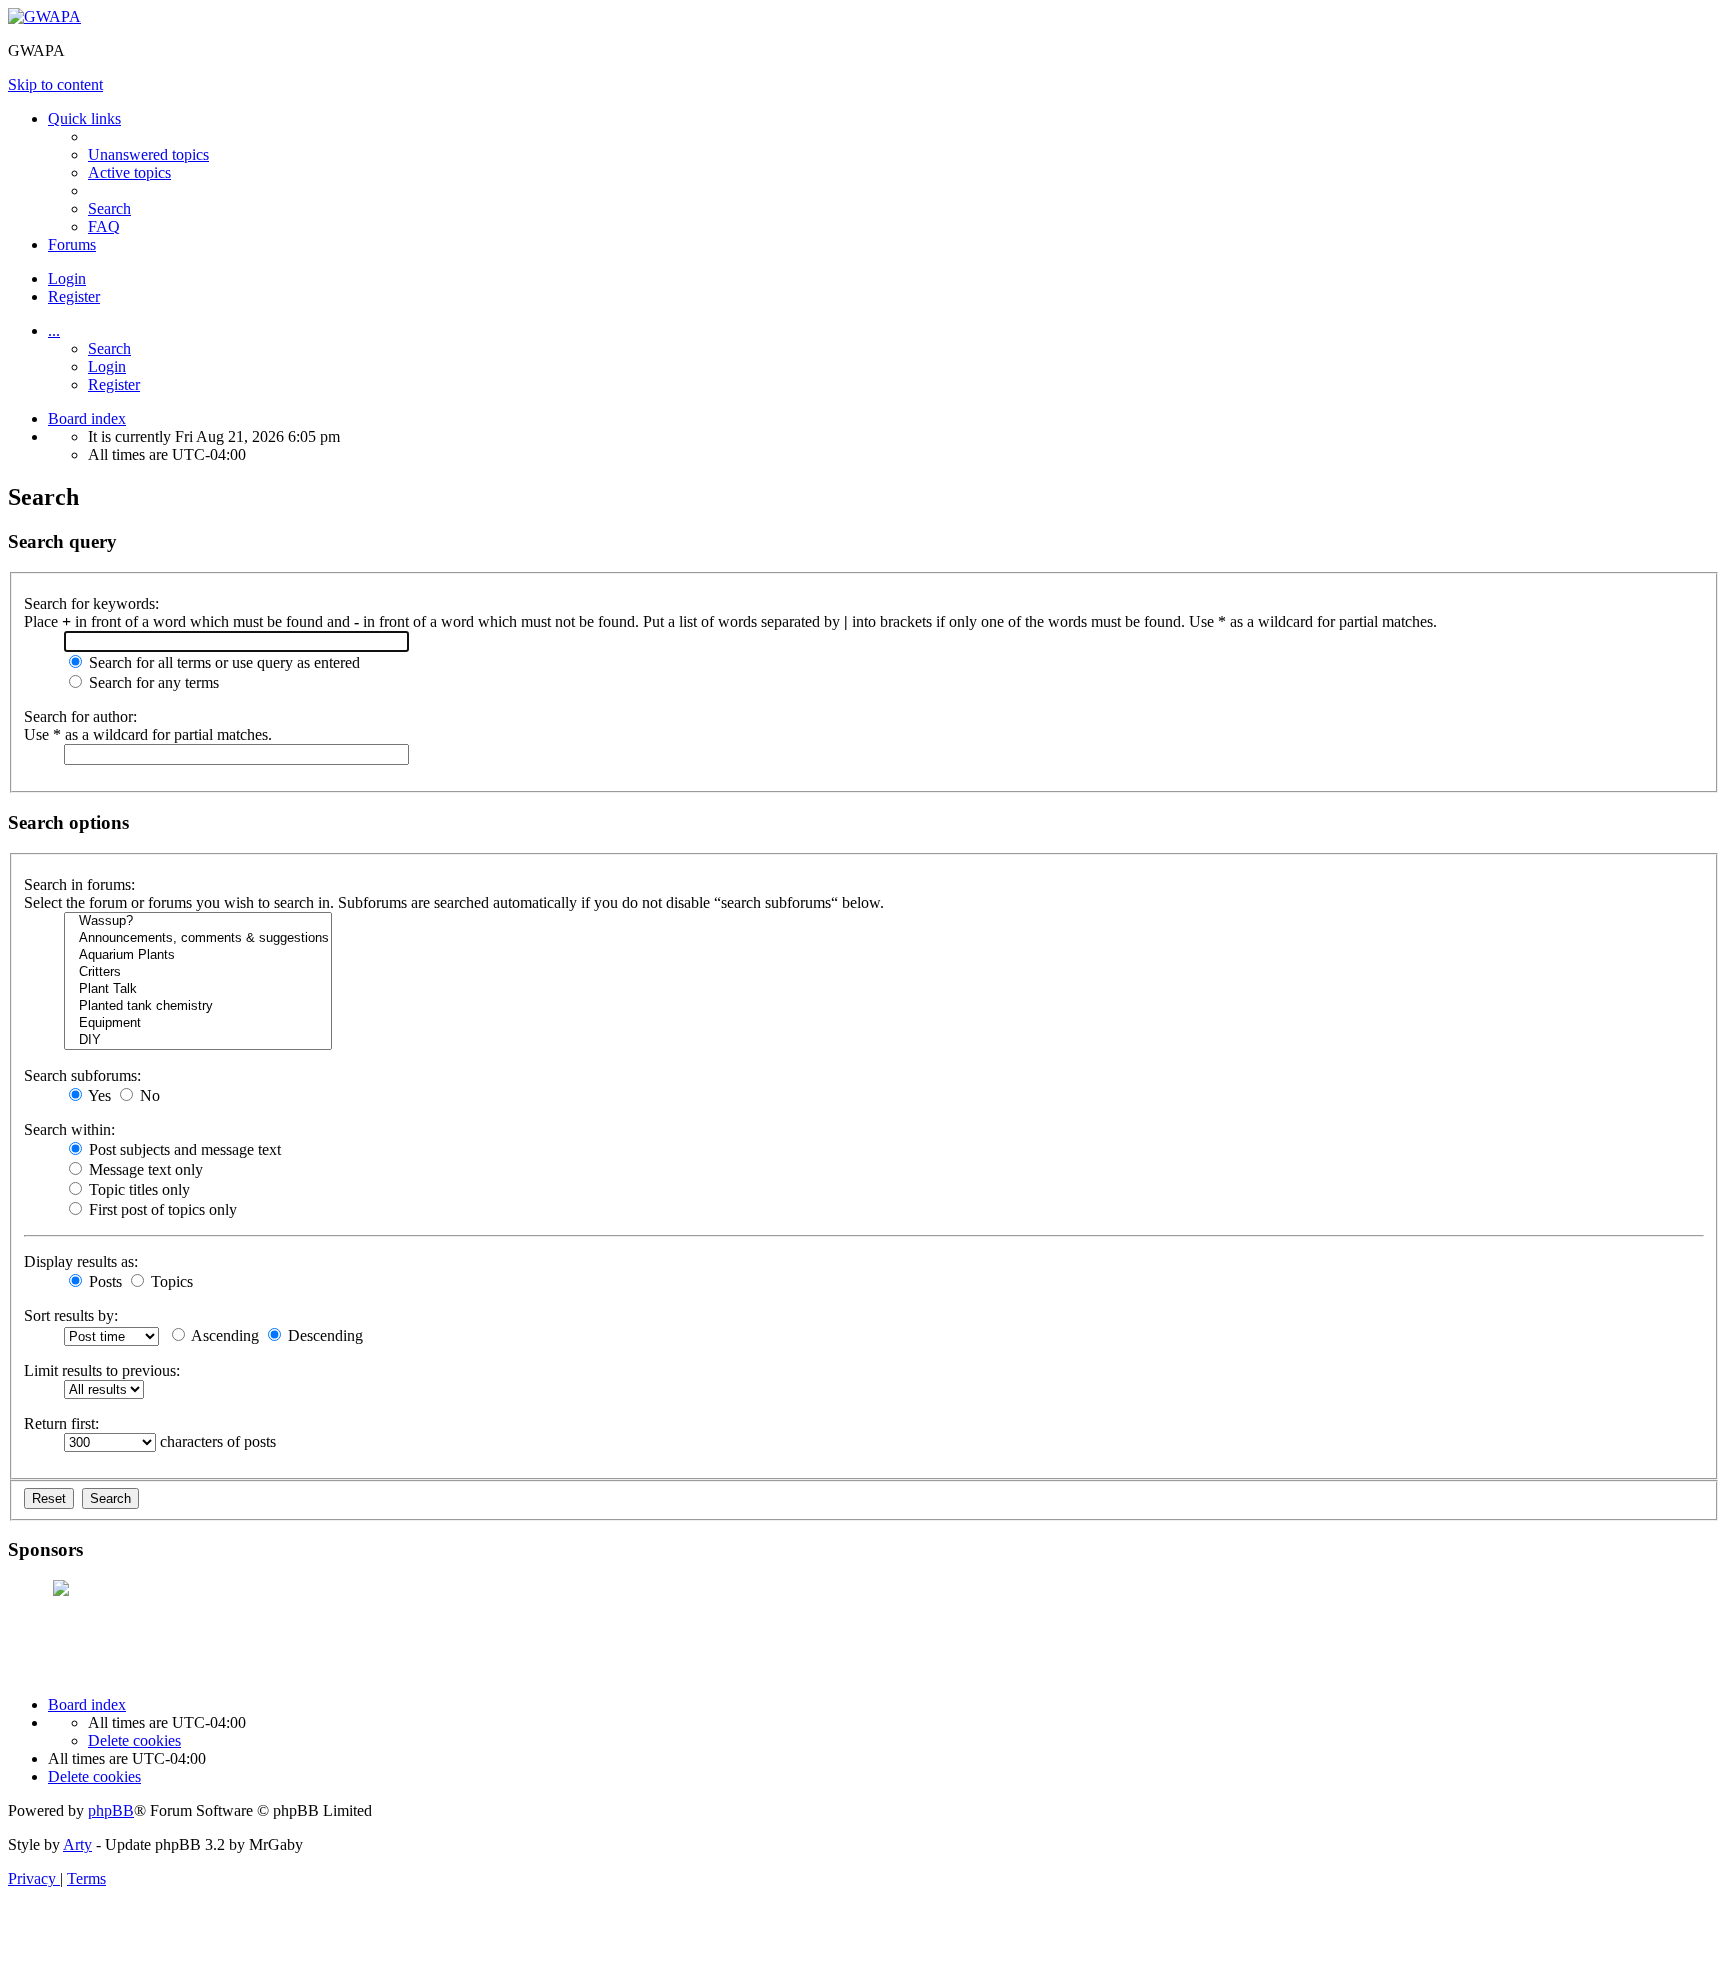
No (148, 1095)
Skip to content (55, 84)
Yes (98, 1095)
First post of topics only (161, 1209)
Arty (77, 1844)
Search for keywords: (91, 603)
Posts (103, 1281)
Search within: (69, 1129)
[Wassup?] (198, 921)
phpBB (111, 1810)
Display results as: (81, 1261)
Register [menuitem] (74, 296)
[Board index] (44, 16)
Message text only (144, 1169)
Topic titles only (137, 1189)
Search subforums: (82, 1075)
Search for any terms (152, 682)
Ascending (223, 1335)
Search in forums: (79, 884)
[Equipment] (198, 1023)
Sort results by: (71, 1315)
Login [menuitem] (67, 278)
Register (114, 384)
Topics (170, 1281)
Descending (323, 1335)
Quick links (84, 118)
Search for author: (80, 716)
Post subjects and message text (183, 1149)
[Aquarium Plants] (198, 955)
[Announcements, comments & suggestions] (198, 938)
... (54, 330)
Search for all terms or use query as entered (222, 662)
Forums (72, 244)
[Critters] (198, 972)
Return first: (61, 1423)
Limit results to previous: (102, 1370)
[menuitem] (148, 154)
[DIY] (198, 1040)
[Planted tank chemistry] (198, 1006)
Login (107, 366)
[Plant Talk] (198, 989)
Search (109, 348)
